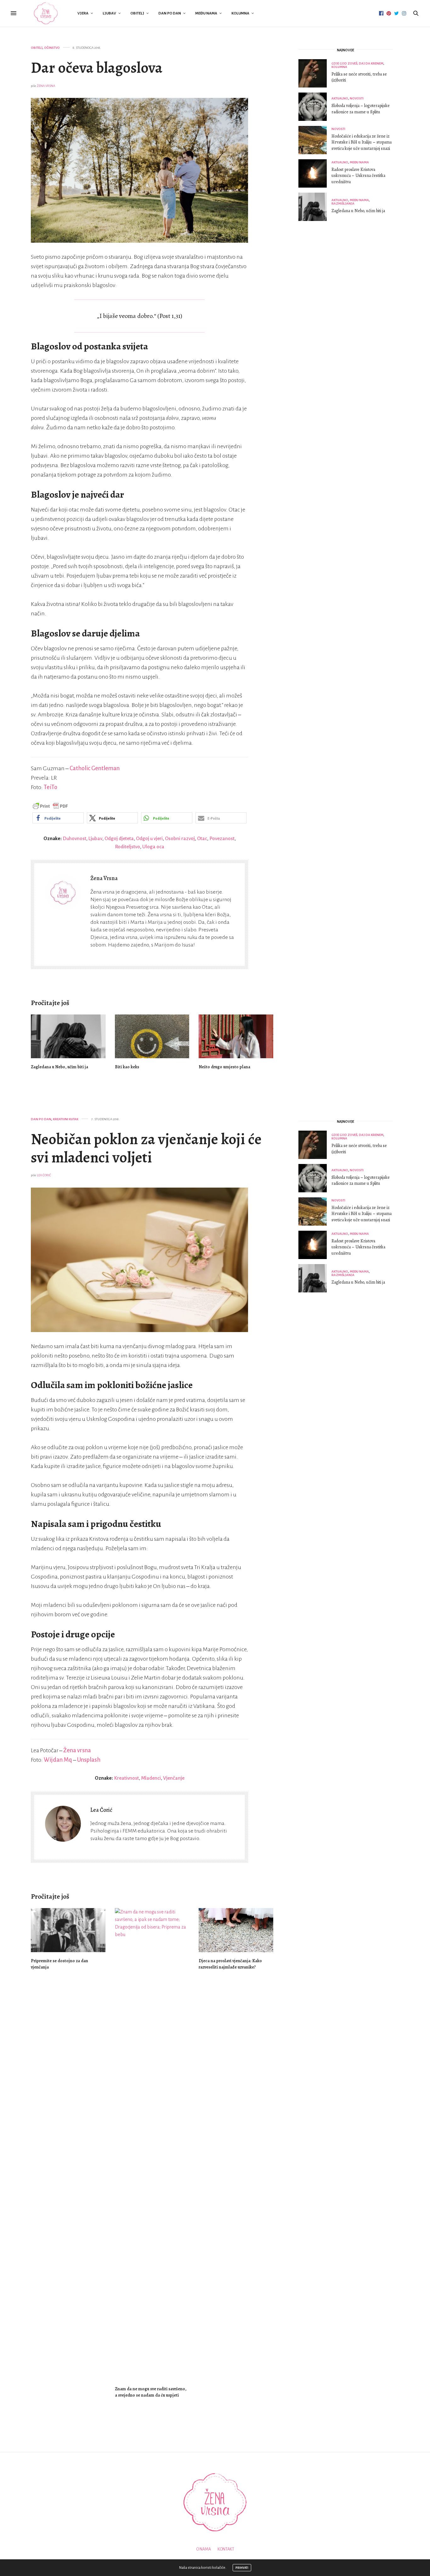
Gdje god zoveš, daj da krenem (357, 63)
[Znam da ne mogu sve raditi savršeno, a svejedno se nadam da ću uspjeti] (152, 2144)
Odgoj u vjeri (149, 838)
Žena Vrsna (46, 86)
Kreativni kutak (66, 1119)
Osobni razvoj (180, 838)
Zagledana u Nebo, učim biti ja (59, 1067)
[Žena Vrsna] (46, 13)
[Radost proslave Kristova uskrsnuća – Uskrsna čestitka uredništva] (315, 173)
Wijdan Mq (58, 1760)
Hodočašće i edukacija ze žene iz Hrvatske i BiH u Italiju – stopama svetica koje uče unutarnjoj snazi (362, 142)
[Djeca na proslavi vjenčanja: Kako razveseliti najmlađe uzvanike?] (236, 1930)
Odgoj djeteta (119, 838)
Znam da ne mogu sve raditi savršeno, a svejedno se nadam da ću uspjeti (151, 2392)
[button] (58, 818)
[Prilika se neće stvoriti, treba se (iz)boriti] (315, 73)
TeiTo (51, 787)
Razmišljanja (343, 203)
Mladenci (151, 1778)
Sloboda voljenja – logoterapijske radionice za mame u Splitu (361, 109)
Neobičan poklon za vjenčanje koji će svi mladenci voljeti (146, 1148)
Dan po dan (170, 13)
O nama (204, 2549)
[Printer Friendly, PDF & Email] (50, 806)
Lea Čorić (44, 1175)
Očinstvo (52, 48)
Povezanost (222, 838)
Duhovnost (74, 838)
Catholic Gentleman (95, 768)
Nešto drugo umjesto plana (224, 1067)
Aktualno (340, 98)
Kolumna (240, 13)
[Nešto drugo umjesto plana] (236, 1036)
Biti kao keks (127, 1067)
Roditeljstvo (127, 847)
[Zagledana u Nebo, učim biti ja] (68, 1036)
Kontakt (226, 2549)
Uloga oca (153, 847)
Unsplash (89, 1760)
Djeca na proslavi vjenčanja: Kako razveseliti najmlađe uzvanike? (230, 1964)
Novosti (357, 98)
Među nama (206, 13)
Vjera (83, 13)
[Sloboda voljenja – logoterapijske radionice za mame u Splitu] (315, 107)
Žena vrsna (77, 1750)
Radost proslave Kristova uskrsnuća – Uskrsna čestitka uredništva (358, 176)
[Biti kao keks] (152, 1036)
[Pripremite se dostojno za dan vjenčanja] (68, 1930)
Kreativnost (126, 1778)
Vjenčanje (174, 1778)
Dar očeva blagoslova (97, 68)
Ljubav (109, 13)
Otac (202, 838)
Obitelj (137, 13)
